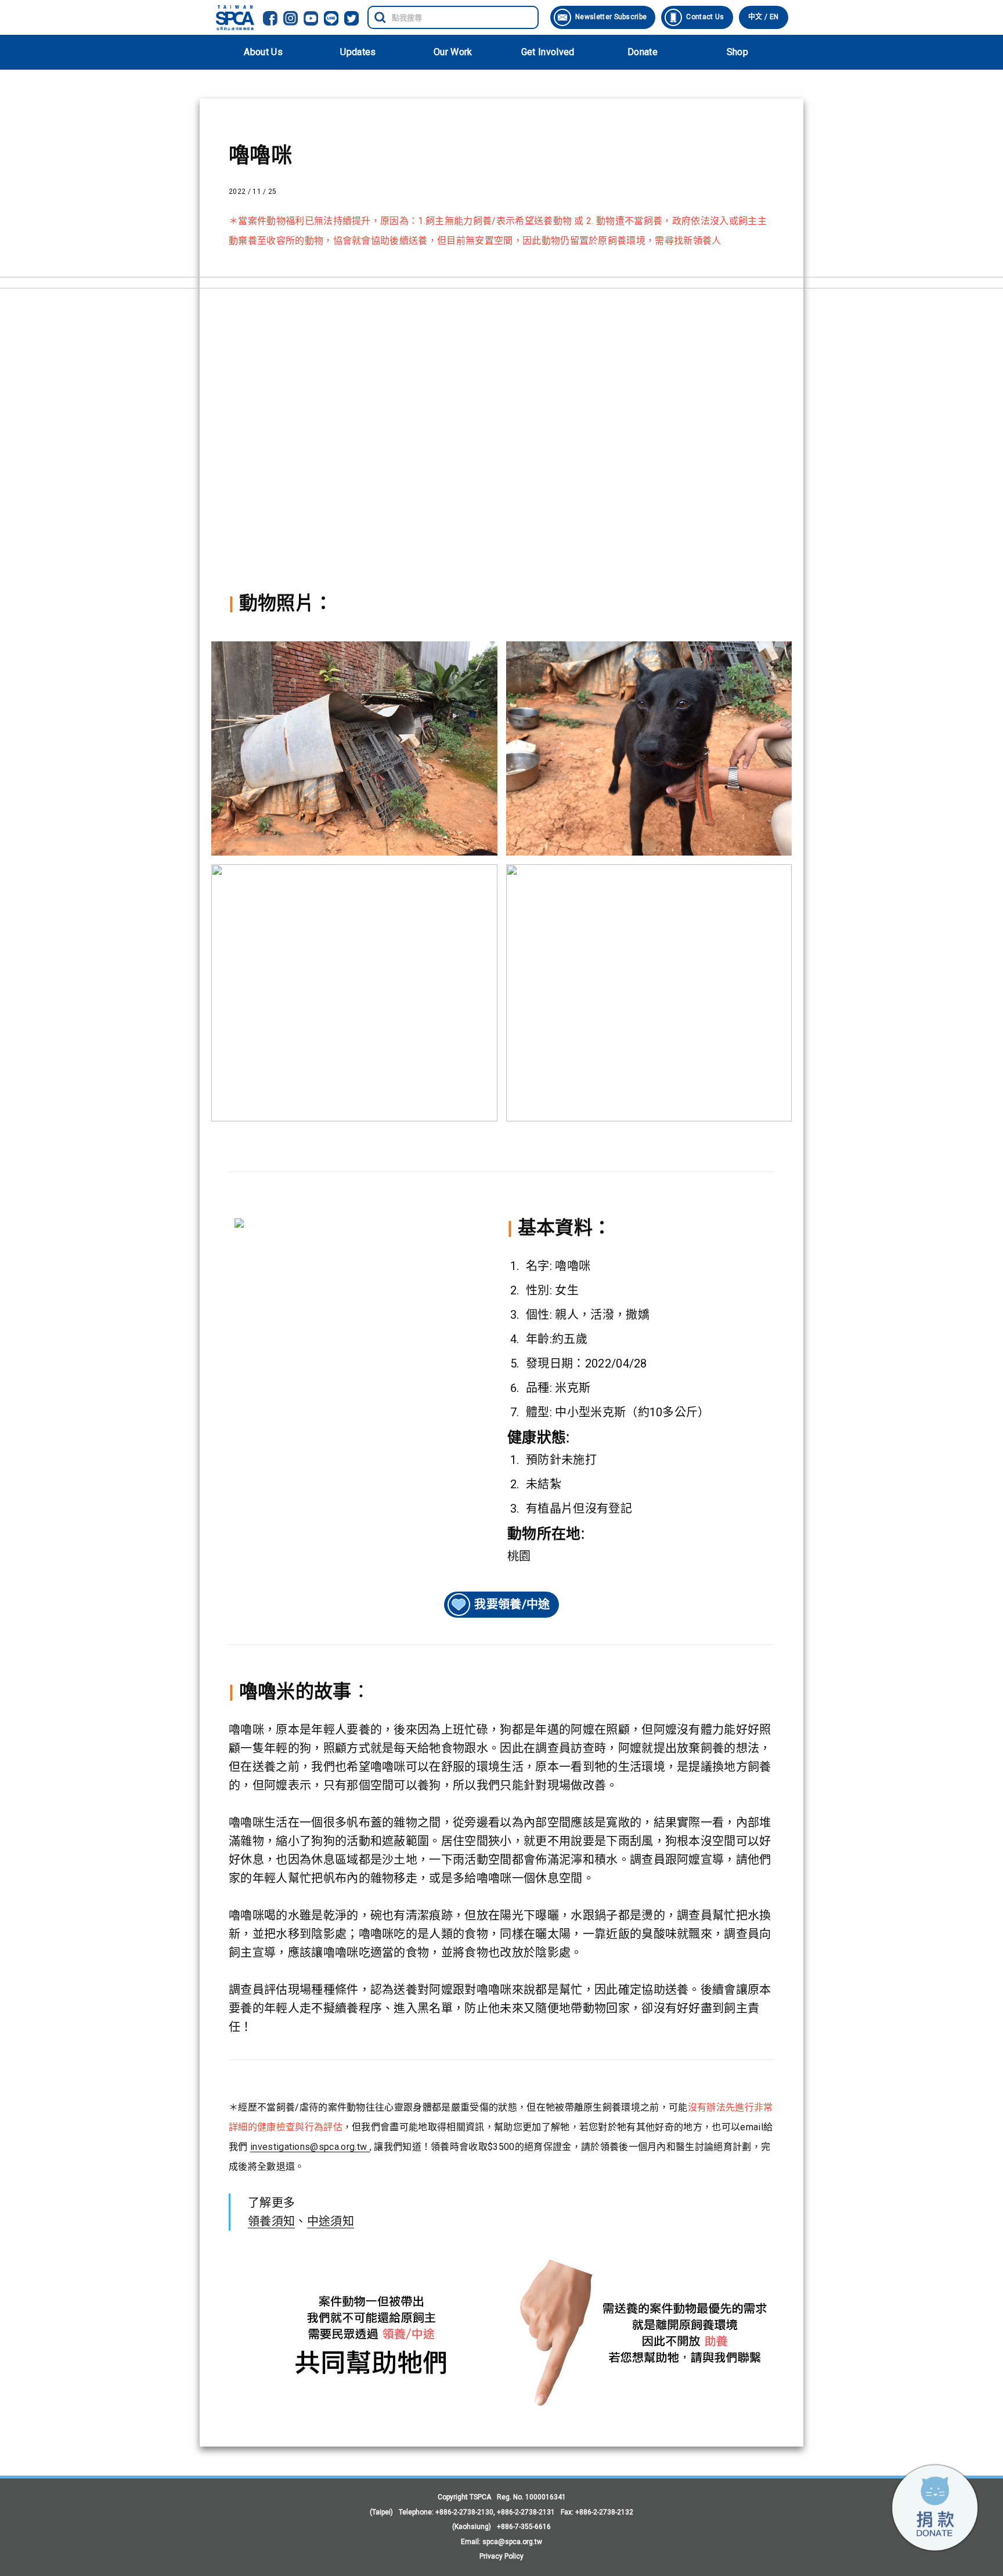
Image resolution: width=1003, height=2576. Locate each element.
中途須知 (331, 2221)
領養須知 (271, 2221)
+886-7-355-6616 (524, 2527)
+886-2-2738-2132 (604, 2512)
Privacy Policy (501, 2556)
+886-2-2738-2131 (526, 2512)
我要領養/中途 (512, 1604)
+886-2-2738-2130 (464, 2512)
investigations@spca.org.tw (310, 2147)
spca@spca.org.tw (512, 2542)
